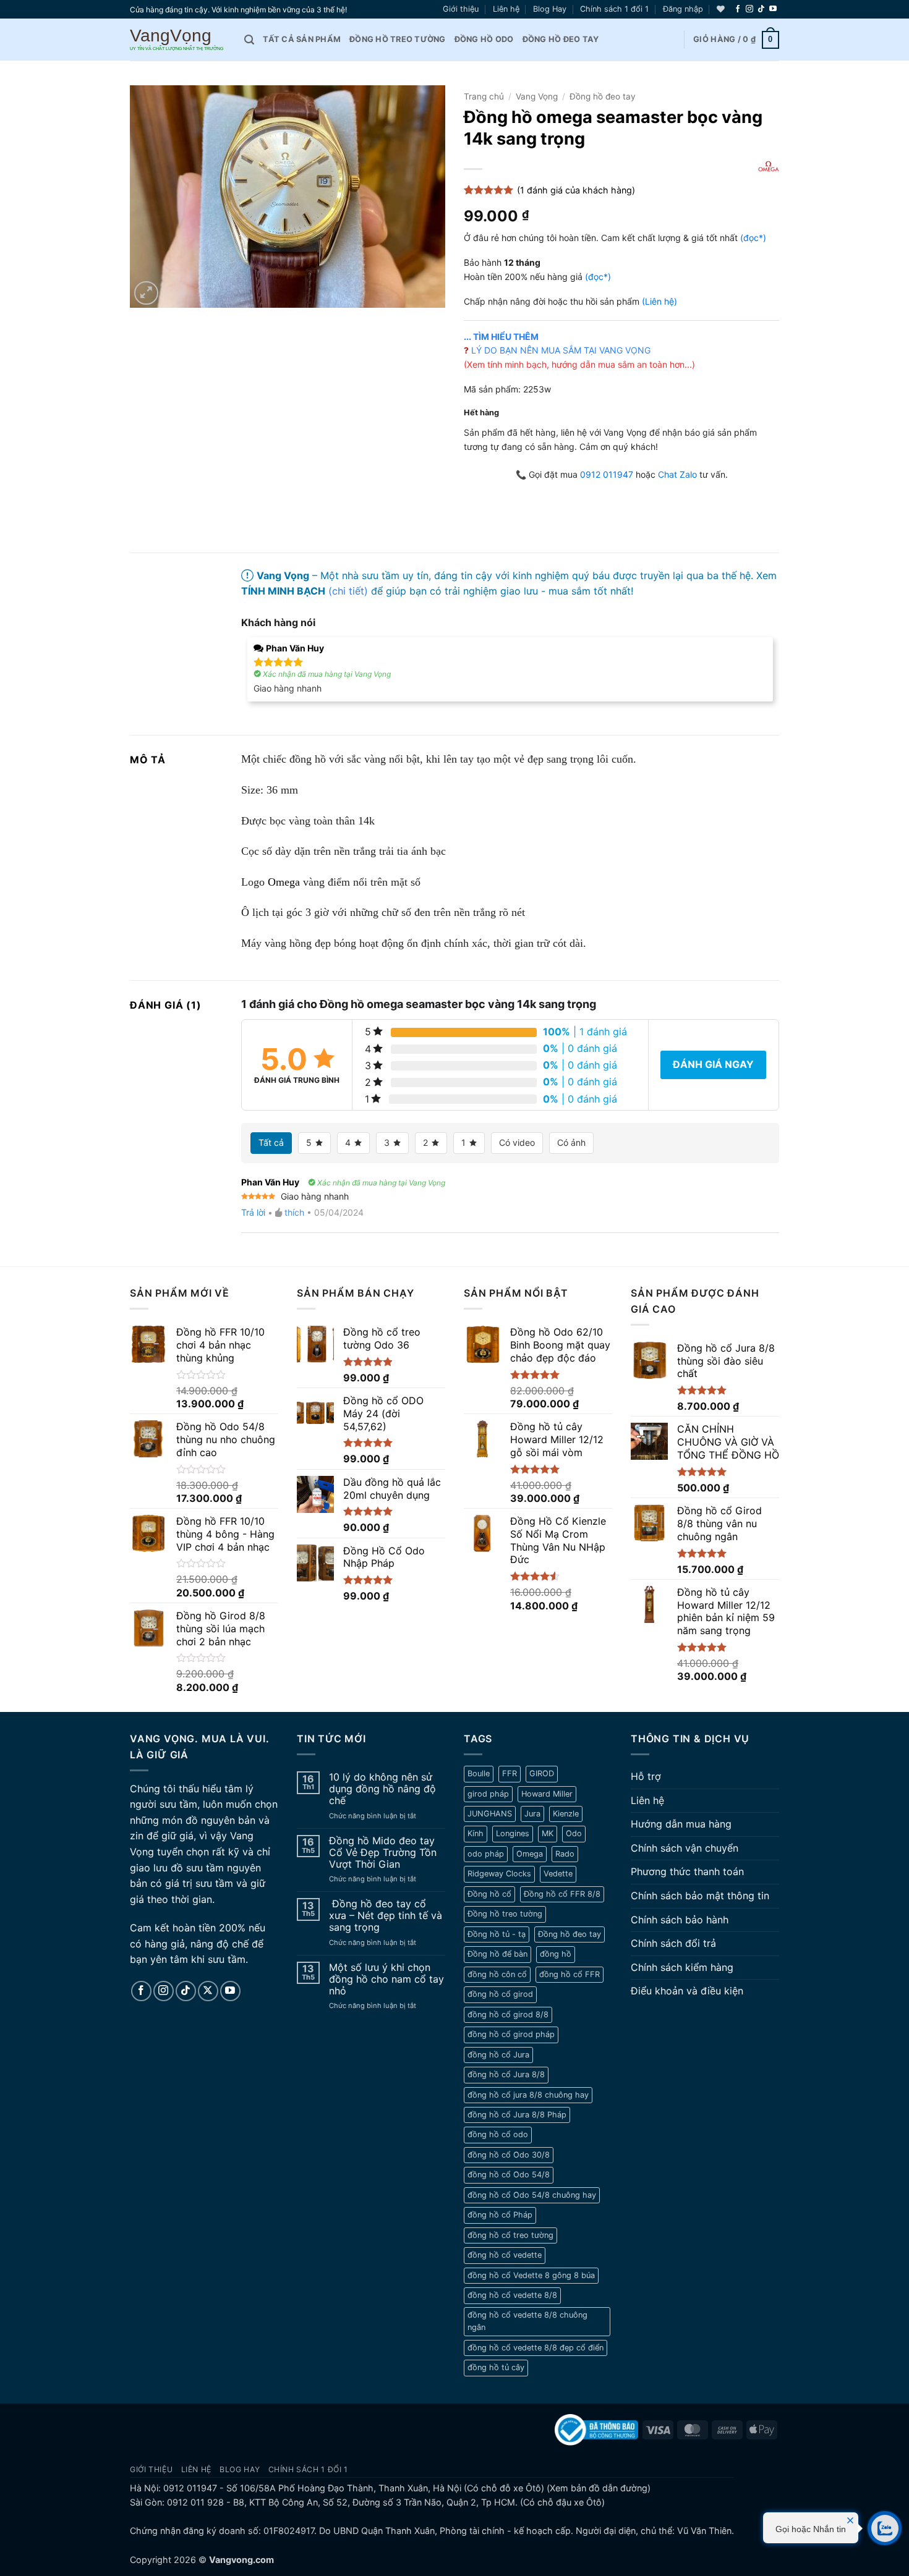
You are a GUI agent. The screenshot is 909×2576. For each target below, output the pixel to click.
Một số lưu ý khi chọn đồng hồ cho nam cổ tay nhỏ (386, 1979)
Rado (565, 1854)
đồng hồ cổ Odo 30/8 (509, 2155)
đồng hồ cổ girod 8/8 (508, 2015)
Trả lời (253, 1212)
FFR (510, 1773)
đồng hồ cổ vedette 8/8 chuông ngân (527, 2321)
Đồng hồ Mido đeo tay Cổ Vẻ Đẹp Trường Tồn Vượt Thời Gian (383, 1853)
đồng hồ (556, 1954)
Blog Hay (550, 9)
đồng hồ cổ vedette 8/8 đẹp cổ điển (536, 2348)
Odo (574, 1833)
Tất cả (271, 1142)
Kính (476, 1833)
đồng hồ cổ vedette (505, 2255)
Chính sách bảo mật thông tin (700, 1896)
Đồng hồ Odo (484, 39)
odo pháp (486, 1854)
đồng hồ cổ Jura (498, 2055)
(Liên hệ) (659, 301)
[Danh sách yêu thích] (721, 9)
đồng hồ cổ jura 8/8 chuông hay (528, 2095)
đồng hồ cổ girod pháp (511, 2034)
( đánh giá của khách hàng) (576, 190)
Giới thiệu (461, 9)
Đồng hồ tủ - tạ (497, 1934)
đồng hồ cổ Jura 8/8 (506, 2074)
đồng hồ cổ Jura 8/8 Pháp (517, 2115)
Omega (282, 882)
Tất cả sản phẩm (302, 39)
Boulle (479, 1773)
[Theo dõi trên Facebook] (738, 9)
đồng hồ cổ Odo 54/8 (509, 2175)
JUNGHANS (490, 1814)
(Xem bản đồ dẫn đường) (597, 2488)
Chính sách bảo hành (680, 1920)
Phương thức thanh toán (687, 1871)
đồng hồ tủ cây (496, 2367)
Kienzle (566, 1814)
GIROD (542, 1773)
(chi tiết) (348, 591)
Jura (532, 1814)
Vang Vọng (537, 96)
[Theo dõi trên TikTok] (761, 9)
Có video (517, 1142)
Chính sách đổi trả (673, 1943)
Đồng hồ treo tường (398, 39)
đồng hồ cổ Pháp (500, 2215)
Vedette (558, 1874)
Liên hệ (506, 9)
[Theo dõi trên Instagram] (749, 9)
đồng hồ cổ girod (500, 1994)
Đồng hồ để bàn (497, 1954)
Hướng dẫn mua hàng (681, 1824)
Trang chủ (484, 96)
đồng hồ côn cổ (497, 1974)
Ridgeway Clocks (499, 1874)
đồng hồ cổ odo (498, 2134)
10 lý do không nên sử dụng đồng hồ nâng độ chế (382, 1789)
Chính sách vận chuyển (685, 1848)
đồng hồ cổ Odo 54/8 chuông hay (532, 2195)
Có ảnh (571, 1142)
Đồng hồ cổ (489, 1894)
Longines (513, 1833)
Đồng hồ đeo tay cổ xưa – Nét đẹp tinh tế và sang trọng (386, 1916)
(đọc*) (753, 238)
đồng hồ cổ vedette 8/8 (512, 2295)
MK (548, 1833)
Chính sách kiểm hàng (682, 1967)
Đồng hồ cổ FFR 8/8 (562, 1894)
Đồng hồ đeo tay (561, 39)
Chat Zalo (677, 474)
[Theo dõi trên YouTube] (773, 9)
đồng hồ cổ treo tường (510, 2235)
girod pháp (488, 1794)
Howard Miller (547, 1794)
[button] (683, 9)
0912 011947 (607, 474)
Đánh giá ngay (713, 1064)
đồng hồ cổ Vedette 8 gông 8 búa (531, 2275)
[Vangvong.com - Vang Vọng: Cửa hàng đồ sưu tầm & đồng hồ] (178, 40)
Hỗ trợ (646, 1776)
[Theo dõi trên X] (208, 1991)
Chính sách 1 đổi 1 (614, 9)
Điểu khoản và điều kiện (687, 1991)
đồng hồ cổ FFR (570, 1974)
